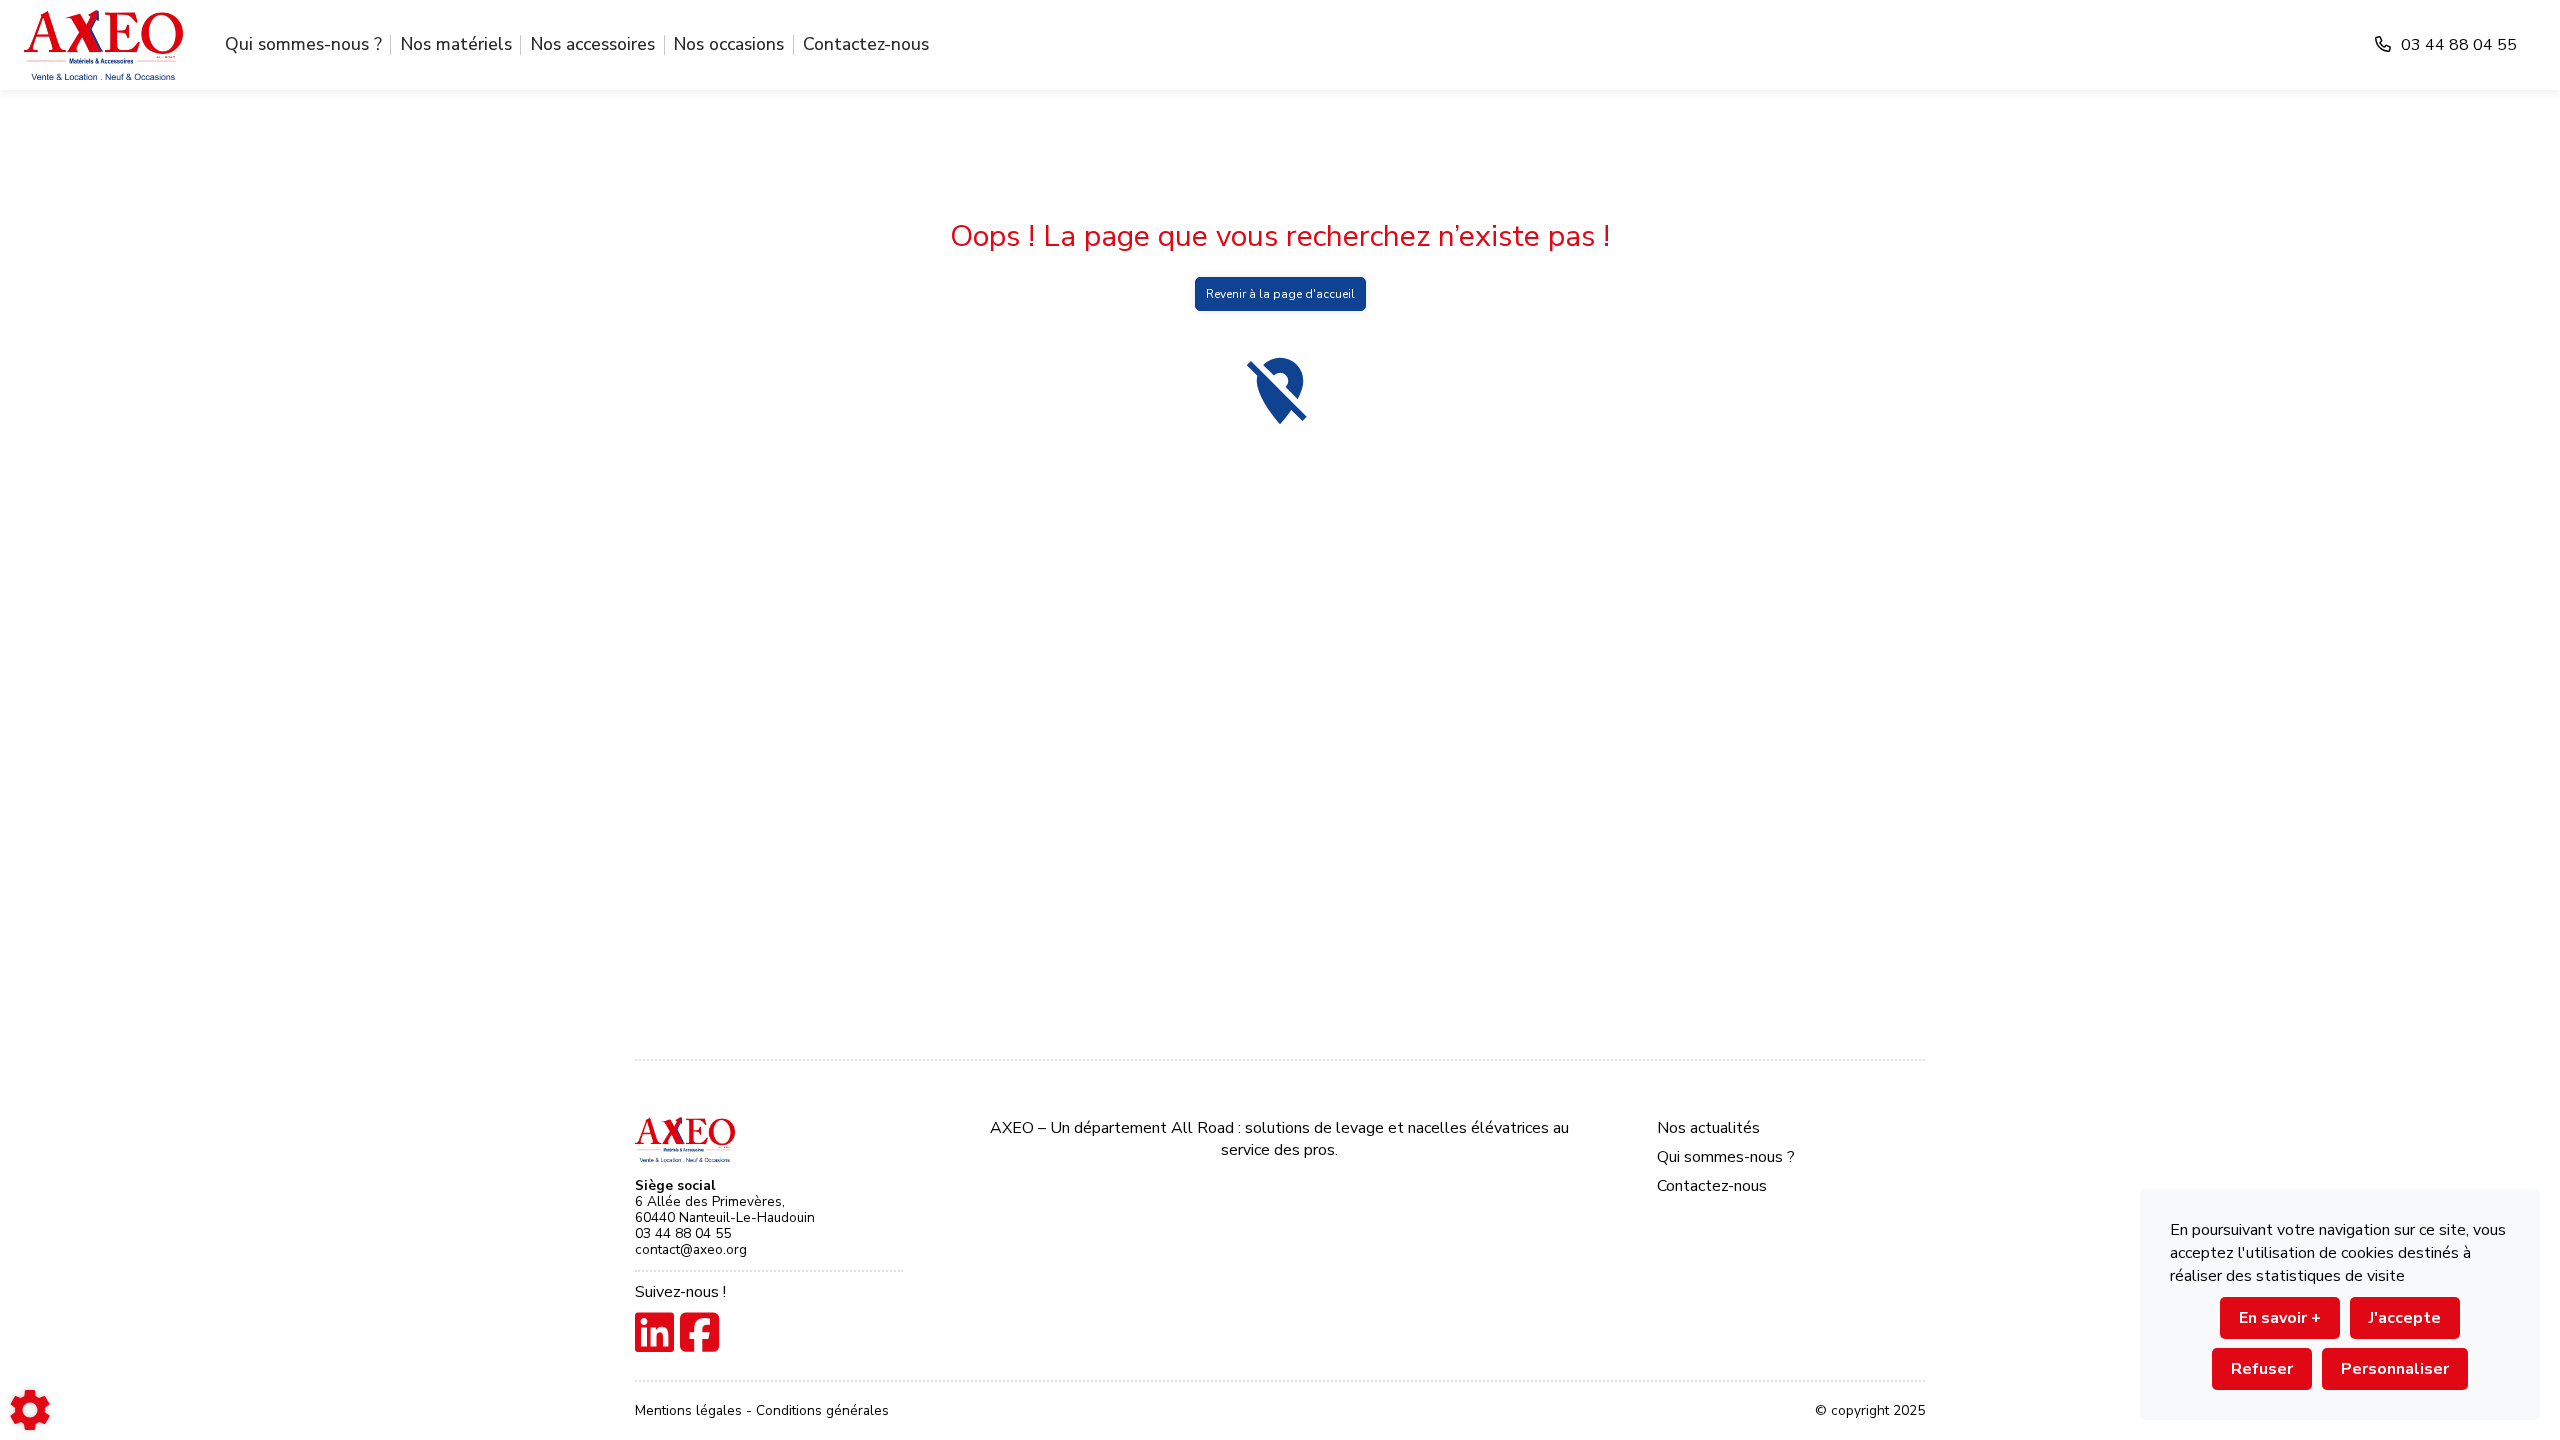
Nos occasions (729, 44)
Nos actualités (1708, 1128)
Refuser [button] (2262, 1369)
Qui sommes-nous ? (303, 44)
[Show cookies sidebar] (30, 1410)
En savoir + (2280, 1318)
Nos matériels (456, 44)
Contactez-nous (866, 44)
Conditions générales (822, 1410)
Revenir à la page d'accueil (1280, 294)
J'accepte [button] (2405, 1318)
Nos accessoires (593, 44)
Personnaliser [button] (2395, 1369)
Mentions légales (690, 1410)
